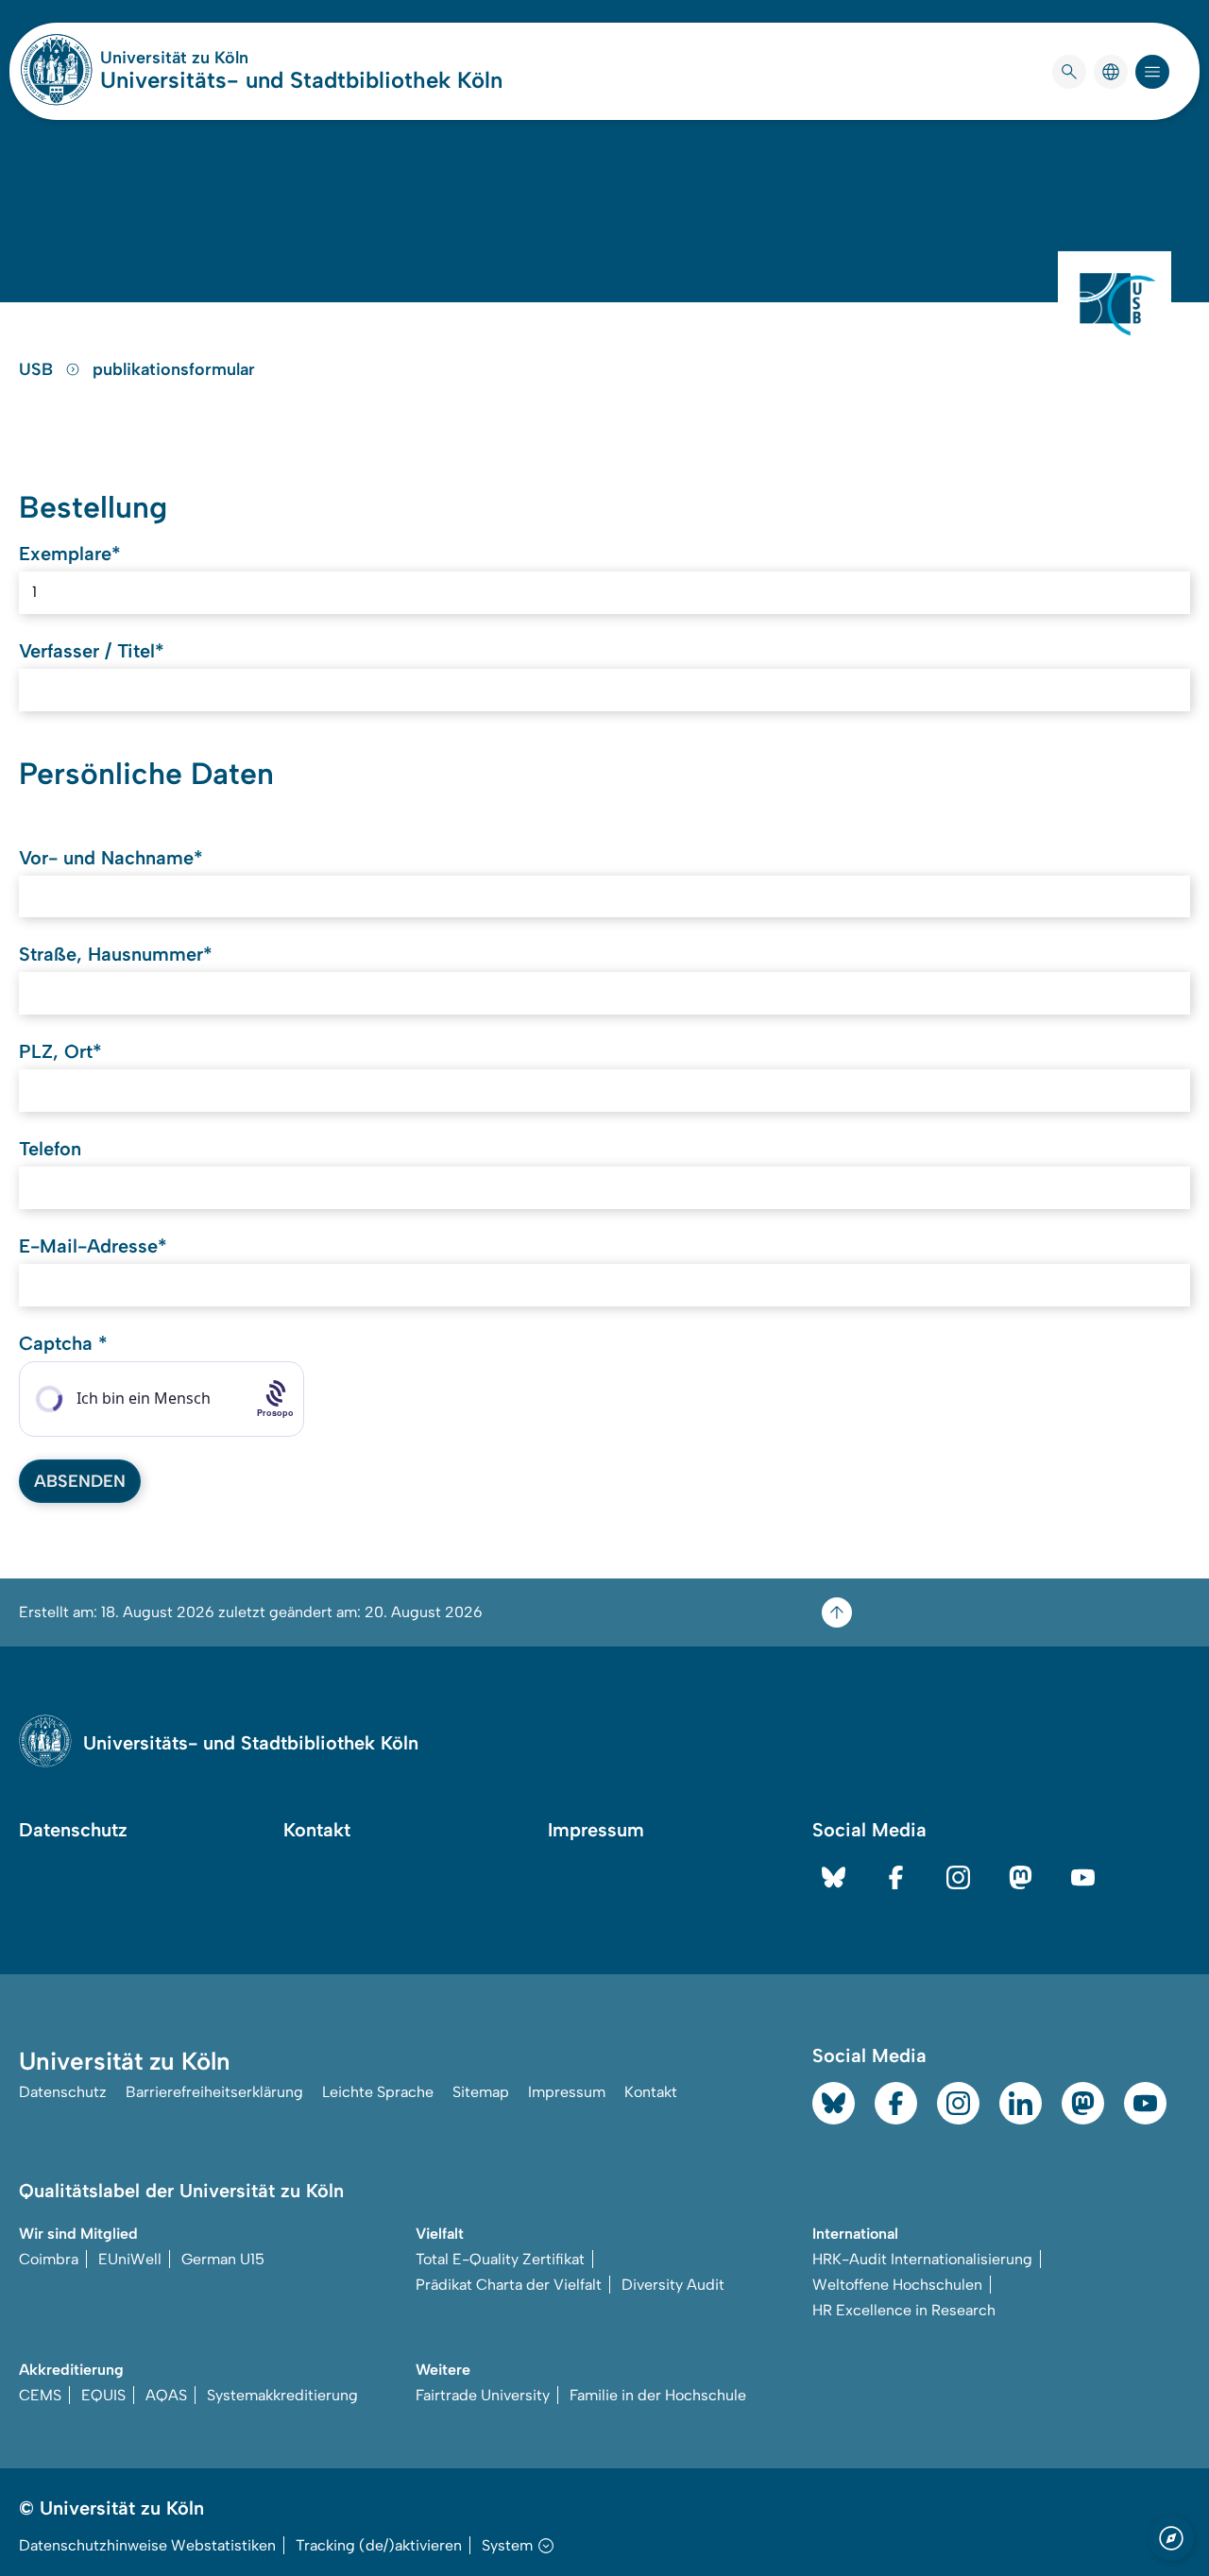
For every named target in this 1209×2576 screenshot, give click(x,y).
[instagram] (958, 1877)
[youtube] (1083, 1877)
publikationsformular (174, 369)
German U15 (223, 2259)
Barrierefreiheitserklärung (214, 2092)
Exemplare (70, 554)
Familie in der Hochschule (658, 2395)
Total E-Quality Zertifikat (500, 2259)
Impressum (596, 1830)
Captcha (63, 1343)
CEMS (40, 2395)
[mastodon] (1021, 1877)
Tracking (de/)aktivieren (379, 2545)
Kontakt (317, 1830)
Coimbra (49, 2259)
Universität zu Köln (230, 58)
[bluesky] (834, 1877)
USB (38, 369)
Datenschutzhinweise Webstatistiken (147, 2545)
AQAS (166, 2395)
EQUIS (103, 2395)
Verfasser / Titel (92, 651)
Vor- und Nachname (111, 858)
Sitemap (481, 2092)
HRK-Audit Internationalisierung (922, 2259)
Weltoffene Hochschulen (897, 2285)
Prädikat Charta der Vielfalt (509, 2285)
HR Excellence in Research (904, 2310)
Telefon (50, 1149)
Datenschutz (73, 1830)
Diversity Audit (673, 2285)
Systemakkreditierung (282, 2395)
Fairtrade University (483, 2395)
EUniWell (130, 2259)
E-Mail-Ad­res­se (93, 1246)
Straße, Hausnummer (116, 954)
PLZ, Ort (60, 1051)
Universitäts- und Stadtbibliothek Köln (301, 80)
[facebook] (896, 1877)
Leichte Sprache (378, 2092)
